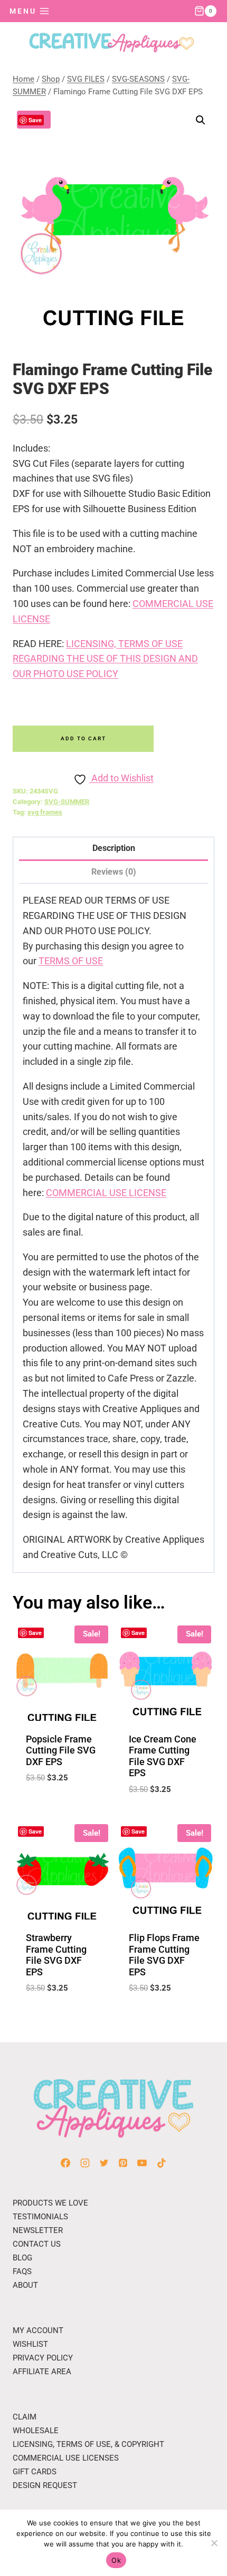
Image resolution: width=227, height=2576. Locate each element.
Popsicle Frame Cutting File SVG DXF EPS (61, 1750)
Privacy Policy (43, 2358)
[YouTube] (142, 2163)
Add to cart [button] (62, 1804)
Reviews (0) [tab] (114, 872)
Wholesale (36, 2431)
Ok (116, 2560)
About (25, 2285)
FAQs (22, 2271)
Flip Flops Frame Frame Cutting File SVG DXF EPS (164, 1955)
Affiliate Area (42, 2372)
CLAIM (25, 2417)
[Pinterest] (123, 2163)
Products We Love (50, 2203)
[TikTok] (162, 2163)
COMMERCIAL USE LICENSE (106, 1193)
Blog (22, 2258)
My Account (38, 2330)
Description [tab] (114, 848)
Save (35, 120)
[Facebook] (65, 2163)
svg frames (45, 812)
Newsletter (38, 2230)
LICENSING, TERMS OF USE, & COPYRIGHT (88, 2444)
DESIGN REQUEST (45, 2485)
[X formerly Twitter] (104, 2163)
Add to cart (83, 738)
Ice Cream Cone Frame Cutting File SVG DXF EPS (163, 1756)
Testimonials (40, 2217)
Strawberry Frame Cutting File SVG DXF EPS (56, 1955)
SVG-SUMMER (67, 802)
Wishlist (30, 2344)
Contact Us (37, 2244)
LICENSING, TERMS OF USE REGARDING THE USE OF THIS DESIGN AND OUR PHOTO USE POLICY (105, 659)
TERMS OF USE (71, 961)
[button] (201, 120)
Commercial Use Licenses (66, 2458)
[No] (214, 2543)
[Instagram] (85, 2163)
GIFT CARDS (35, 2472)
